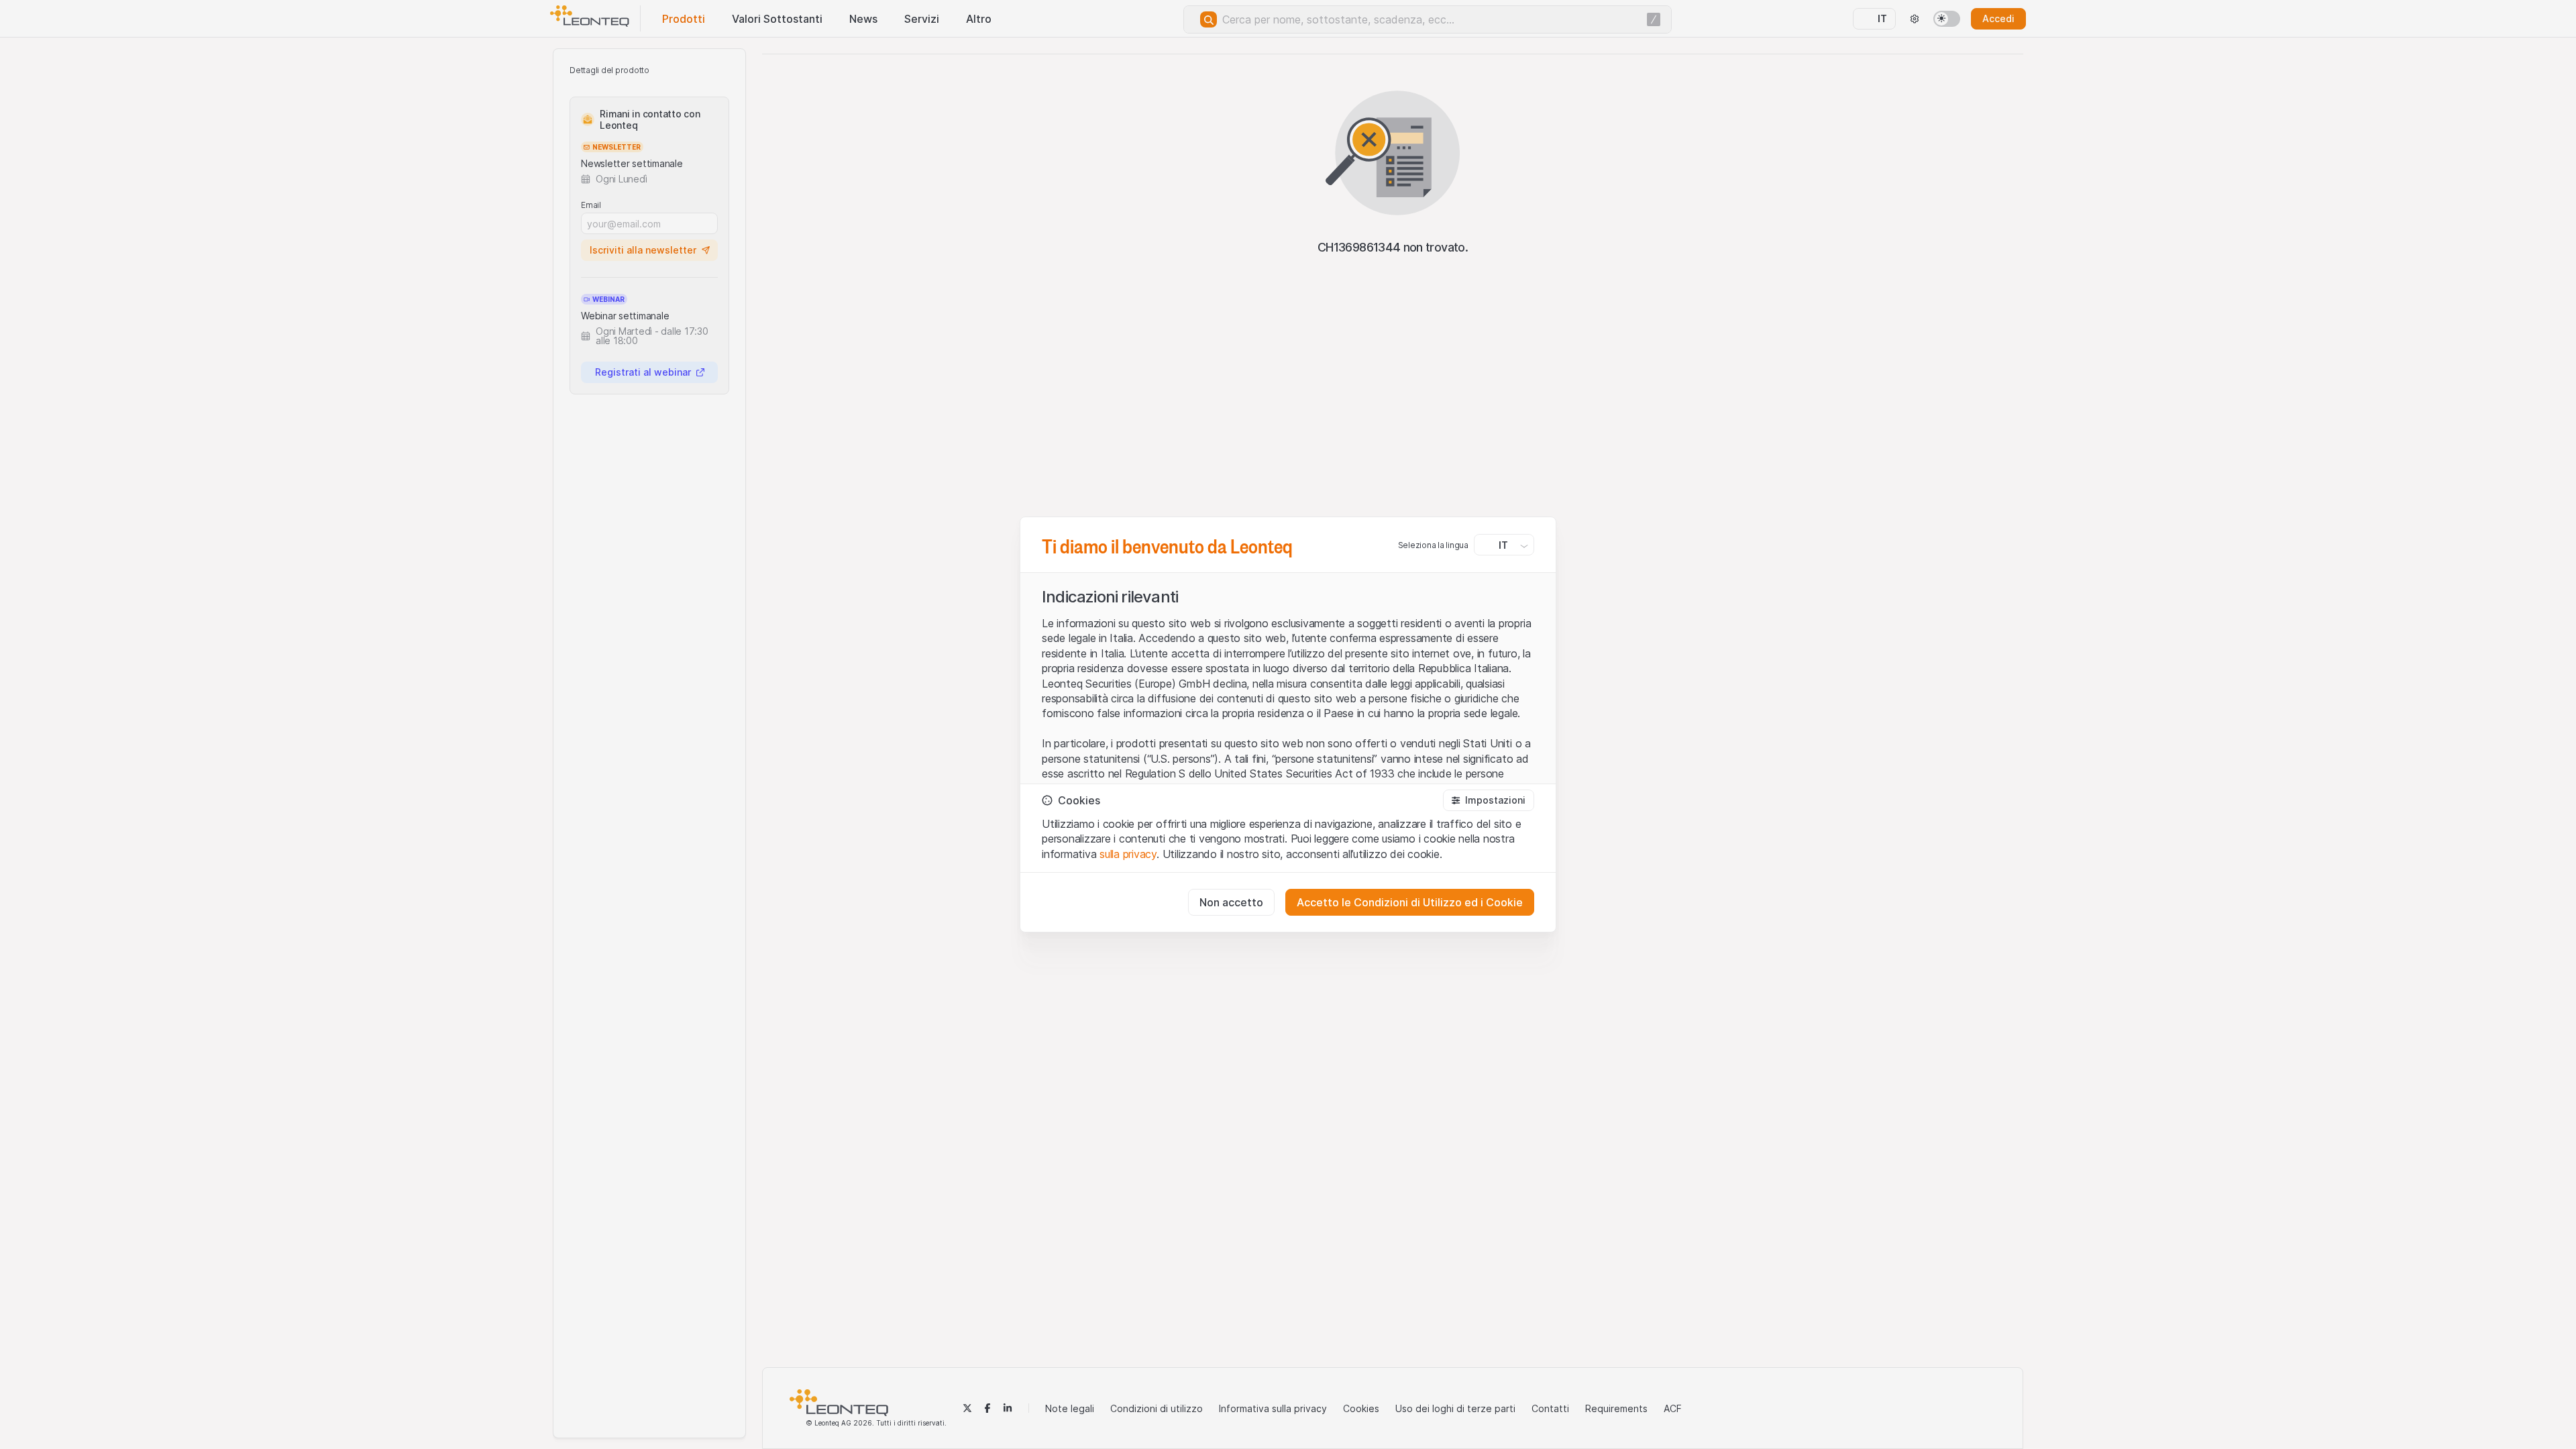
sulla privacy (1128, 854)
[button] (1489, 800)
